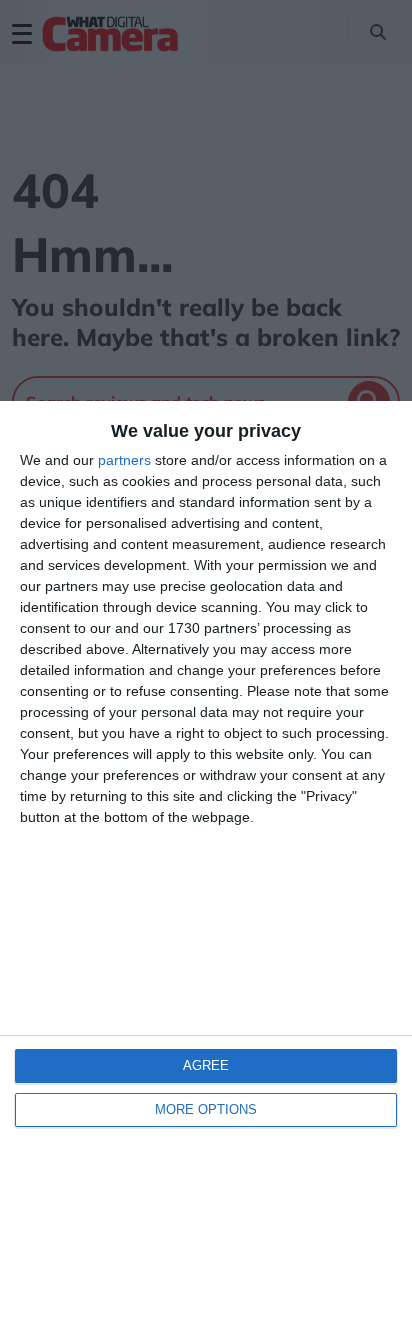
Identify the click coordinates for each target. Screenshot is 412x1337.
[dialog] (206, 869)
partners (124, 460)
